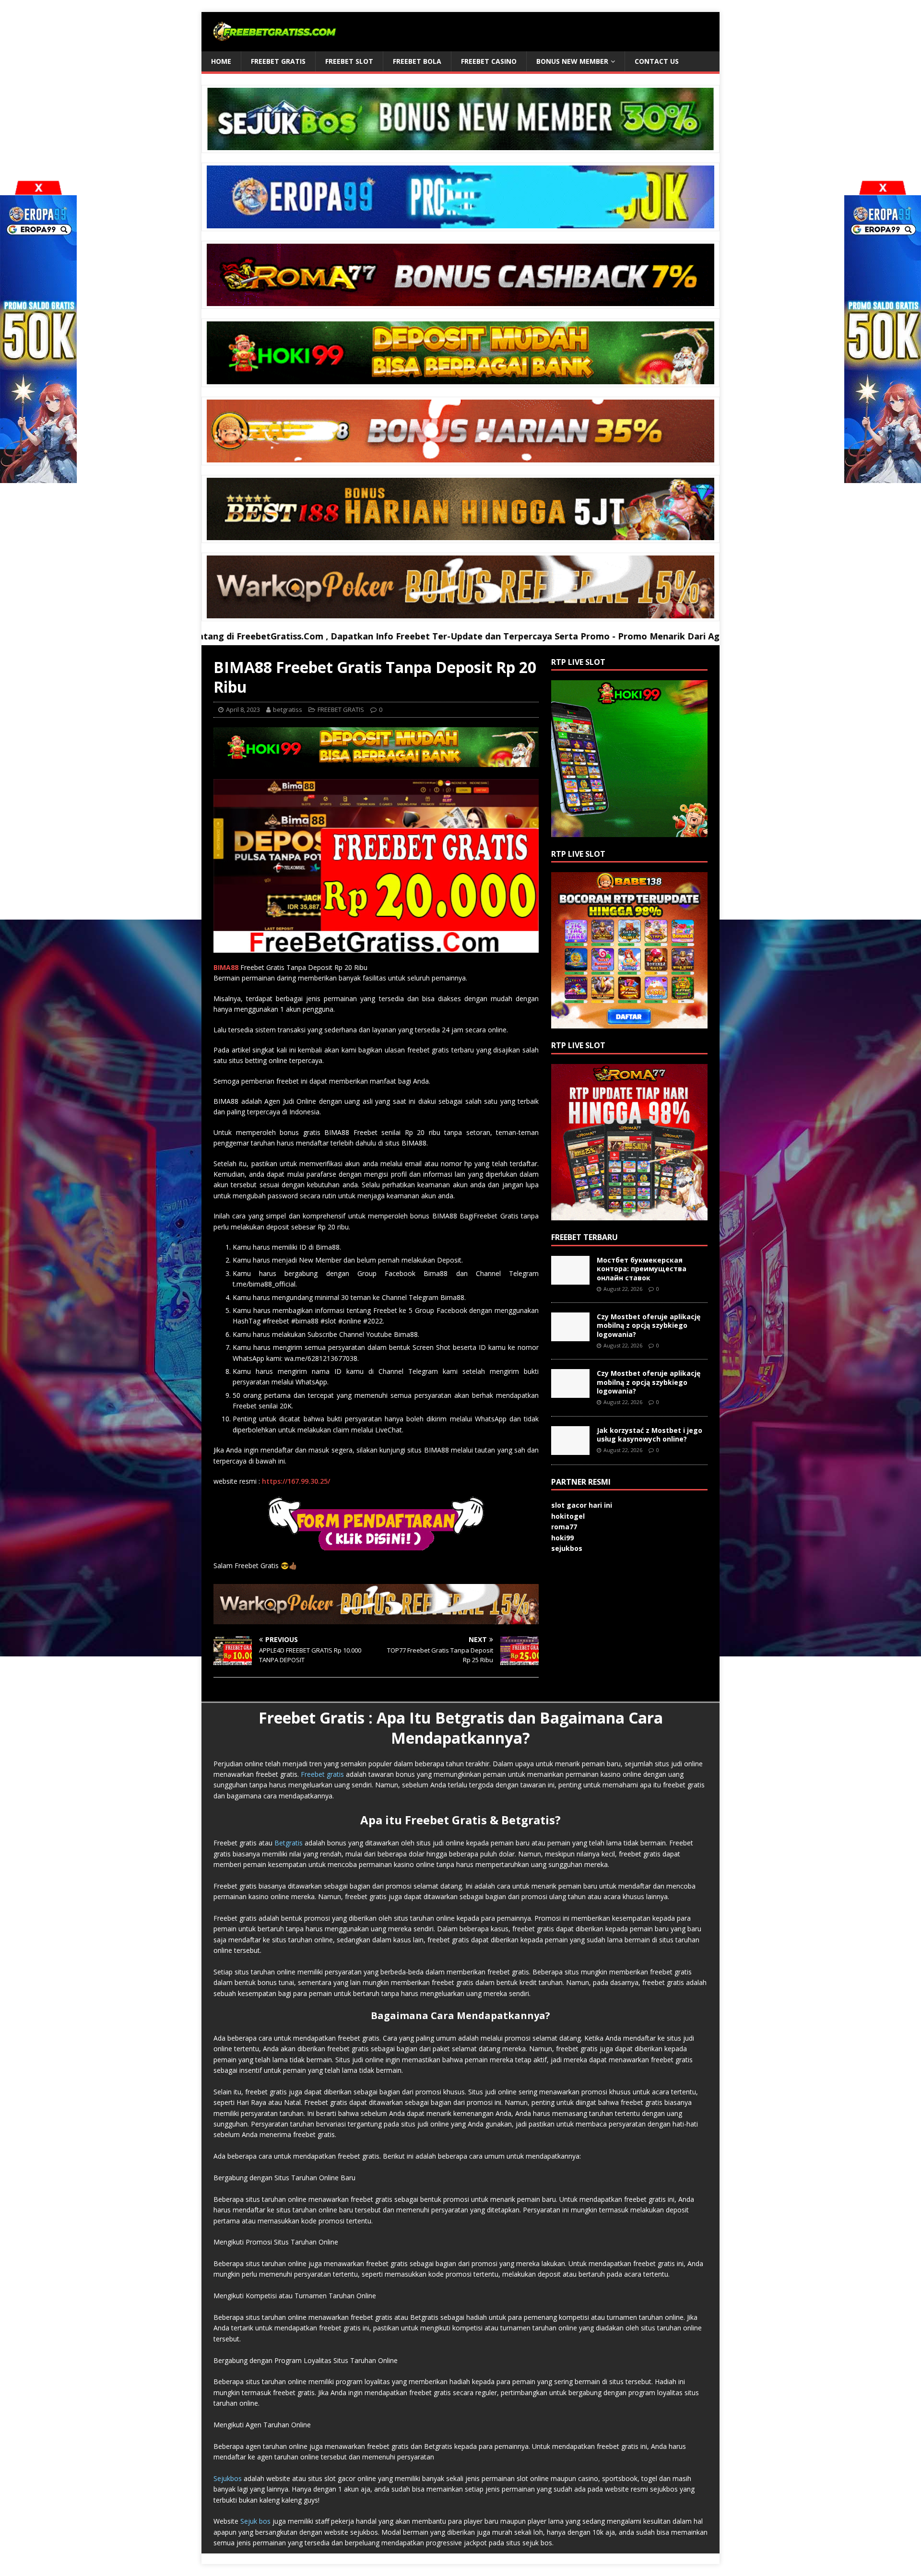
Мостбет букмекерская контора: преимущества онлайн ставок (642, 1269)
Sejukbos (228, 2478)
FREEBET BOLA (417, 61)
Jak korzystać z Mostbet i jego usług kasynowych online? (649, 1435)
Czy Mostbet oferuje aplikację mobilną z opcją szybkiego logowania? (649, 1325)
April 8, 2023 (243, 709)
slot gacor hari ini (582, 1505)
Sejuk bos (255, 2521)
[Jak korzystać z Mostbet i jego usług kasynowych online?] (570, 1449)
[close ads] (883, 188)
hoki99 (562, 1538)
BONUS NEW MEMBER (572, 61)
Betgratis (289, 1843)
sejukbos (567, 1548)
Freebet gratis (322, 1774)
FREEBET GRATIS (278, 61)
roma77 (564, 1527)
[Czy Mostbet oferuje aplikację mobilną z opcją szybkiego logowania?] (570, 1336)
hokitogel (568, 1516)
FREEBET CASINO (489, 61)
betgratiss (288, 709)
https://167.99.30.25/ (296, 1481)
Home (221, 61)
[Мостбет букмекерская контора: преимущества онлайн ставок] (570, 1279)
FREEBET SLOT (349, 61)
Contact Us (657, 61)
